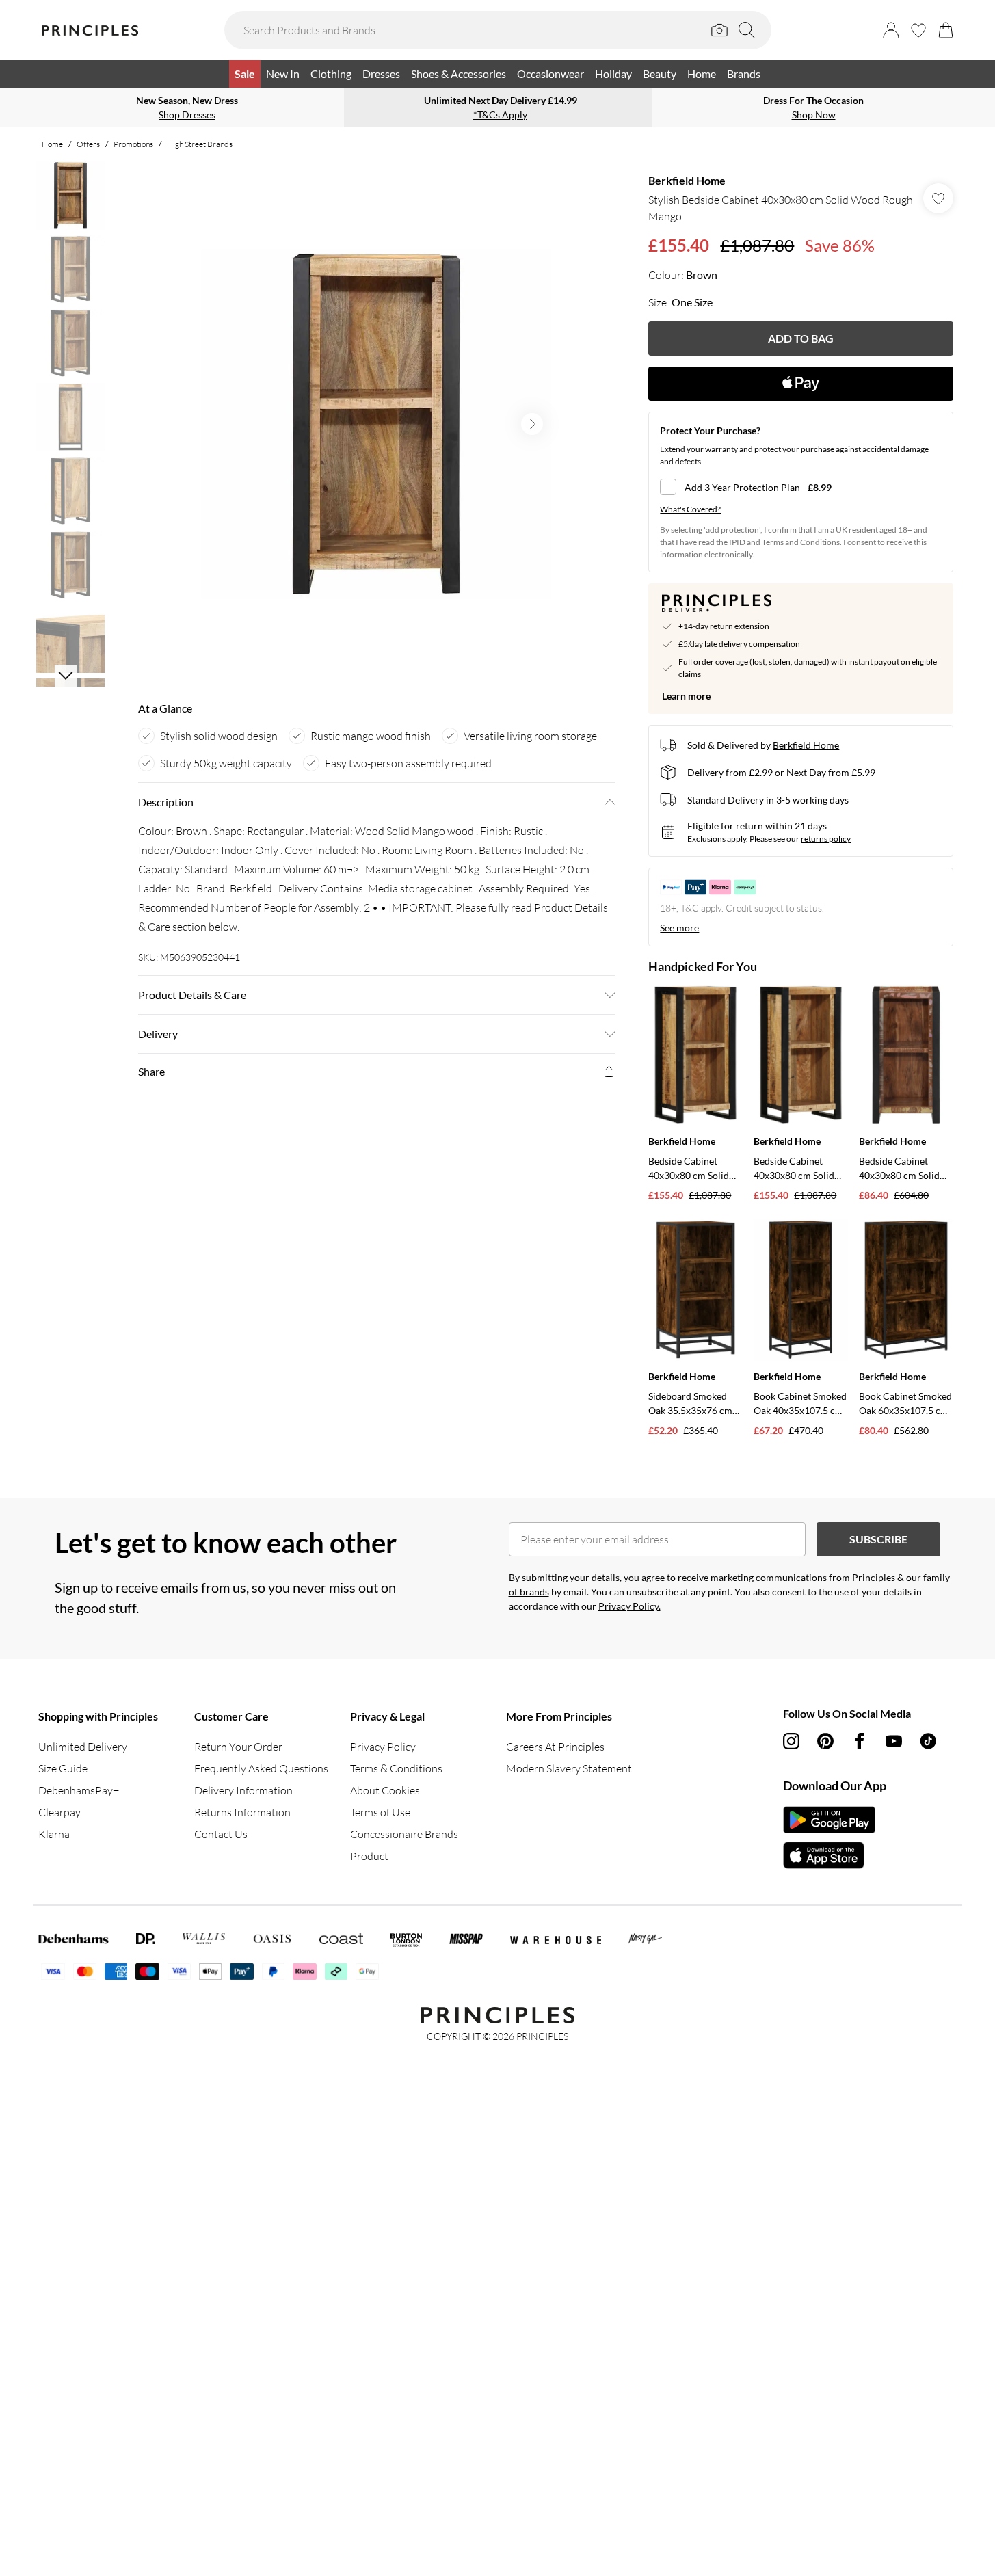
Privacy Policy (383, 1747)
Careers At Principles (555, 1747)
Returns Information (242, 1812)
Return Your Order (238, 1747)
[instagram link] (791, 1741)
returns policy (826, 839)
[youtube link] (894, 1741)
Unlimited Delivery (83, 1747)
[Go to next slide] (532, 424)
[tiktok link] (928, 1741)
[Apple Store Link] (829, 1855)
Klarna (54, 1834)
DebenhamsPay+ (79, 1790)
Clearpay (59, 1812)
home (52, 144)
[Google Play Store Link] (829, 1820)
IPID (737, 542)
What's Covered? (690, 509)
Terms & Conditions (396, 1768)
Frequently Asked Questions (261, 1768)
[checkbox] (801, 487)
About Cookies (385, 1790)
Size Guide (63, 1768)
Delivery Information (243, 1790)
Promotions (133, 144)
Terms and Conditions (801, 542)
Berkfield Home (687, 180)
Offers (88, 144)
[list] (376, 424)
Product (369, 1856)
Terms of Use (380, 1812)
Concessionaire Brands (404, 1834)
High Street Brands (200, 144)
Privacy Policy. (629, 1606)
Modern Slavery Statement (569, 1768)
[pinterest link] (825, 1741)
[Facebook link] (860, 1741)
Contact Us (221, 1834)
